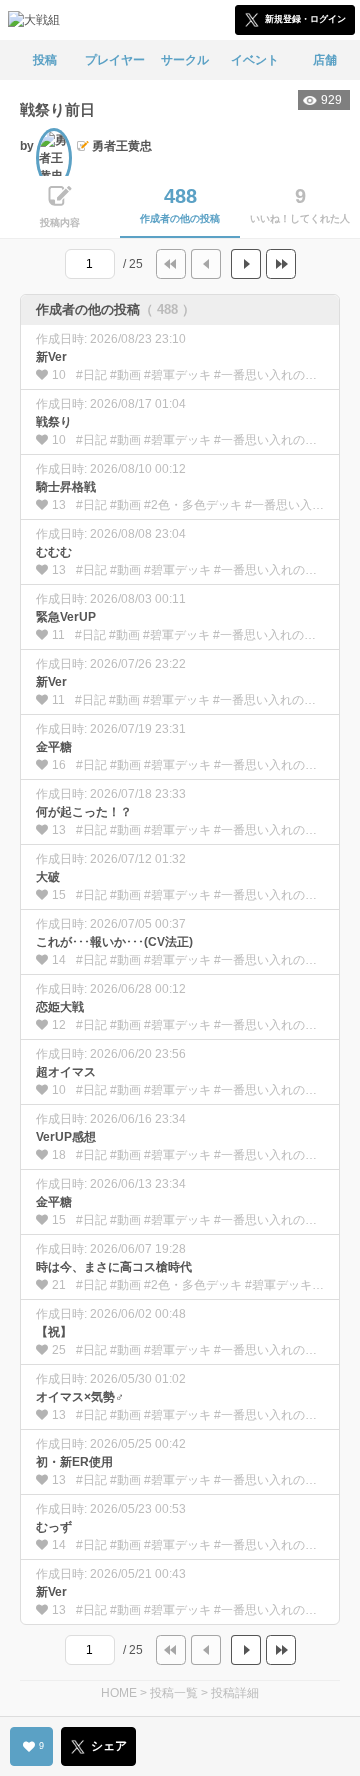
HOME (119, 1693)
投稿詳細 (235, 1693)
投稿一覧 (174, 1693)
